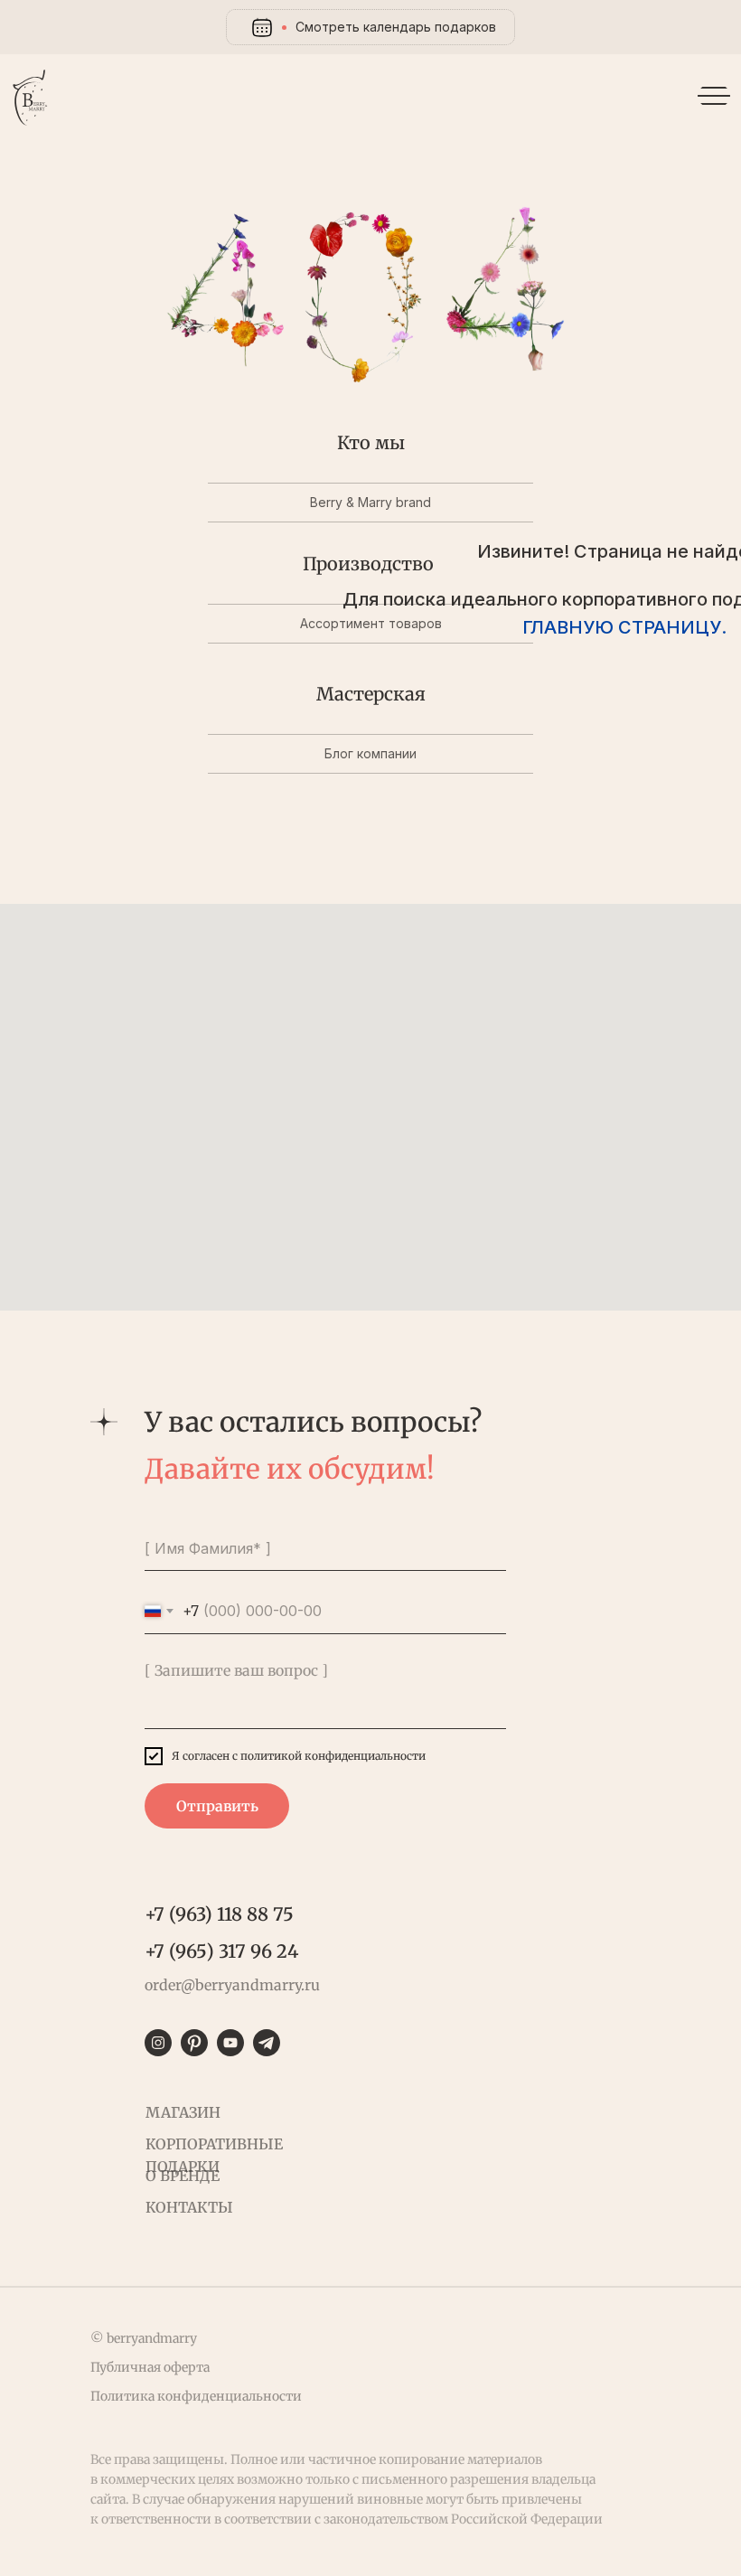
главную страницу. (624, 627)
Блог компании (370, 753)
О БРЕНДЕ (183, 2176)
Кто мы (371, 442)
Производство (368, 564)
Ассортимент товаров (371, 623)
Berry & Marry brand (370, 502)
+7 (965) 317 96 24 (221, 1951)
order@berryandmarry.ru (232, 1985)
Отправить (217, 1806)
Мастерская (371, 694)
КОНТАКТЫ (189, 2207)
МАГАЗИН (183, 2112)
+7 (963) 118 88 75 (219, 1914)
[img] (32, 99)
